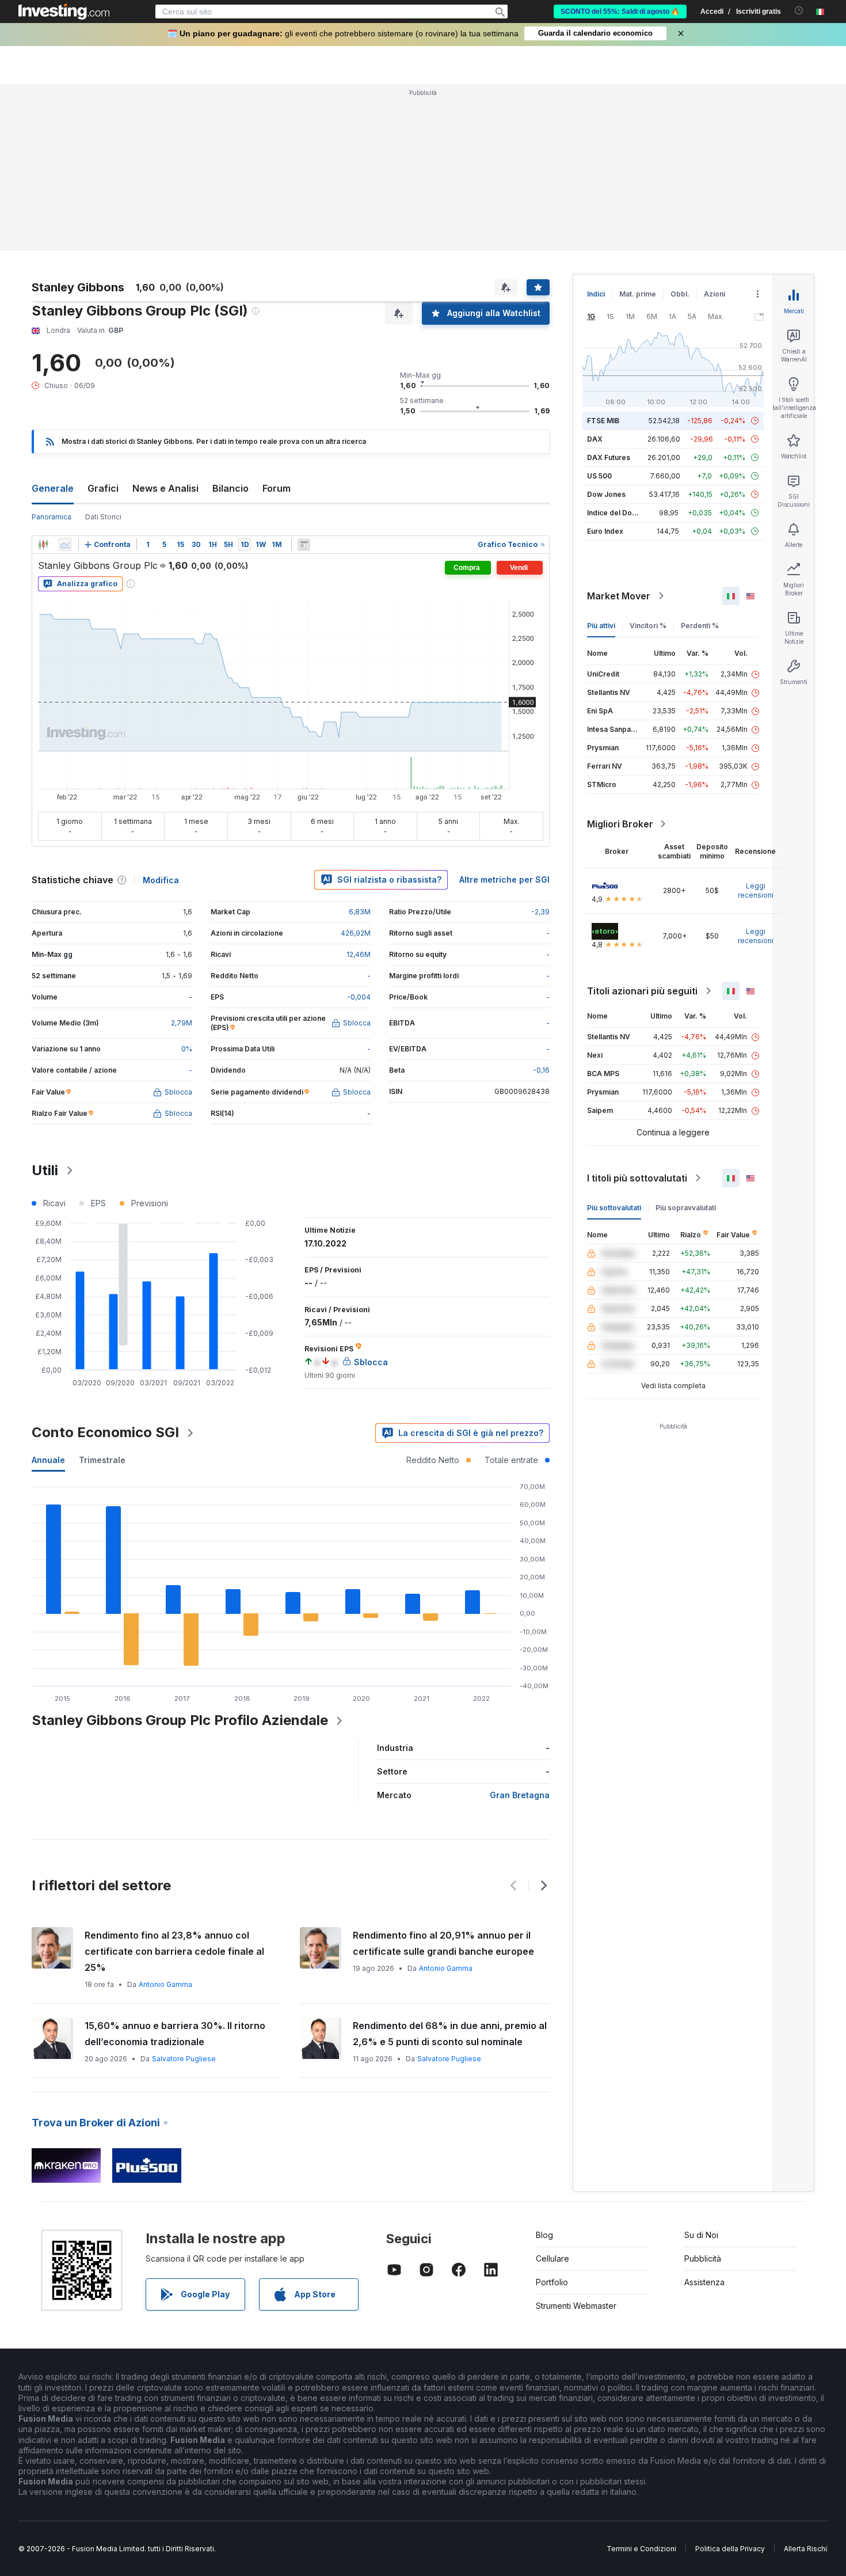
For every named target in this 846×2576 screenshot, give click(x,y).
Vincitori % (648, 626)
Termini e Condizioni (641, 2549)
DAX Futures (609, 457)
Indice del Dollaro (617, 513)
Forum (277, 488)
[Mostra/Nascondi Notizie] (304, 545)
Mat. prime (638, 294)
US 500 (599, 476)
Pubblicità (703, 2258)
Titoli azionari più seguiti (642, 991)
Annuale (48, 1460)
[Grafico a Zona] (65, 545)
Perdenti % (700, 626)
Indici (596, 294)
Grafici (103, 488)
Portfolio (552, 2282)
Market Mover (619, 596)
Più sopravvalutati (686, 1208)
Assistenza (704, 2282)
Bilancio (230, 488)
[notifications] (799, 11)
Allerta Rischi (805, 2549)
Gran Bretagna (520, 1795)
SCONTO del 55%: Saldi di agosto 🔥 (620, 12)
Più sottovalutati (614, 1208)
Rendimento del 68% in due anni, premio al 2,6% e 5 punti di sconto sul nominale (450, 2034)
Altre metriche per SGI (504, 879)
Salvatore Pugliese (184, 2059)
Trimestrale (102, 1460)
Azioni (714, 294)
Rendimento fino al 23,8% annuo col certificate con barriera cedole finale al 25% (174, 1951)
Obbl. (680, 294)
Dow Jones (606, 494)
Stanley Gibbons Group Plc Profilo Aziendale (180, 1720)
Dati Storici (103, 517)
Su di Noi (701, 2235)
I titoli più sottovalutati (637, 1178)
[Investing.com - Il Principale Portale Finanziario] (64, 12)
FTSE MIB (603, 421)
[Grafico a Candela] (43, 545)
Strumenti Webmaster (576, 2306)
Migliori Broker (620, 824)
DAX (595, 439)
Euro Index (605, 531)
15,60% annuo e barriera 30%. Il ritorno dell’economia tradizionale (175, 2034)
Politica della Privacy (730, 2549)
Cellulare (552, 2258)
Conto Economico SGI (105, 1432)
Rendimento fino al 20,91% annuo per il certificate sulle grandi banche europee (443, 1943)
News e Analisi (165, 488)
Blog (544, 2235)
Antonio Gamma (165, 1984)
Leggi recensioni (756, 890)
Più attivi (601, 626)
